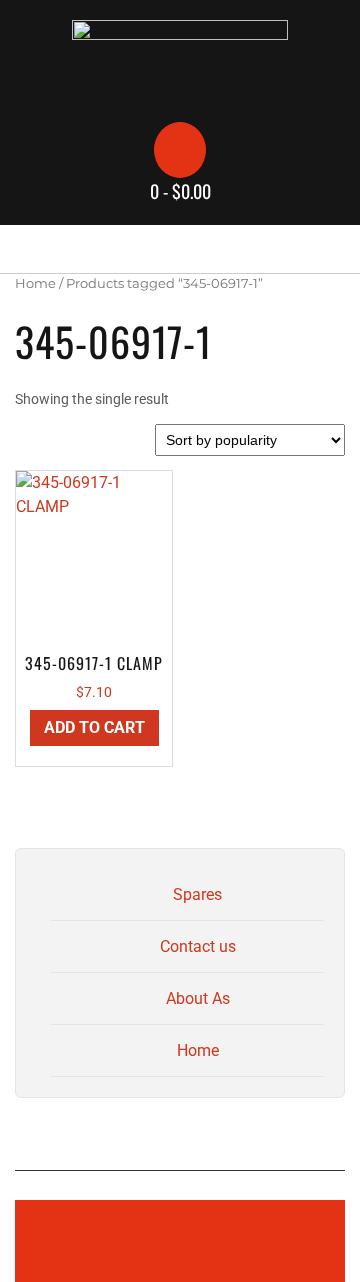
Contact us (198, 946)
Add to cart (94, 727)
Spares (197, 894)
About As (198, 998)
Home (35, 283)
